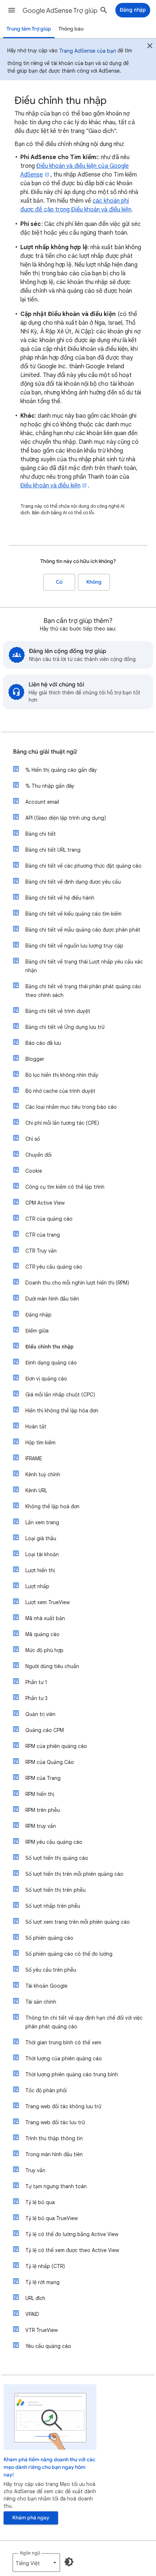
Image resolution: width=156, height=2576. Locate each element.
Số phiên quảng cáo (49, 1938)
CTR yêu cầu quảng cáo (54, 1267)
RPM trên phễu (43, 1810)
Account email (42, 802)
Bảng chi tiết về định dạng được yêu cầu (73, 882)
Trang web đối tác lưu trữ (55, 2122)
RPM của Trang (43, 1778)
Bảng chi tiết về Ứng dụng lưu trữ (65, 1027)
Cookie (34, 1171)
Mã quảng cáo (42, 1634)
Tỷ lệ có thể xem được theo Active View (72, 2250)
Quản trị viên (40, 1714)
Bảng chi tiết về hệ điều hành (60, 898)
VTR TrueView (42, 2330)
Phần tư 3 (36, 1698)
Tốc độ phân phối (46, 2090)
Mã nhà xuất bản (45, 1618)
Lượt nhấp (37, 1586)
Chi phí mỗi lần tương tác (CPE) (62, 1123)
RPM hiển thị (40, 1794)
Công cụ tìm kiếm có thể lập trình (65, 1187)
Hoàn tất (36, 1427)
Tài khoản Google (46, 1986)
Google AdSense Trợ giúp (60, 11)
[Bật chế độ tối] (69, 2562)
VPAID (32, 2314)
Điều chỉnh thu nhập (50, 1347)
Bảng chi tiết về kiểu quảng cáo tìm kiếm (73, 914)
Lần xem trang (42, 1522)
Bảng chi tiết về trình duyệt (58, 1011)
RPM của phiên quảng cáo (56, 1746)
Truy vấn (35, 2170)
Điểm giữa (37, 1331)
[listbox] (36, 2563)
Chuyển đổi (38, 1155)
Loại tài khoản (42, 1554)
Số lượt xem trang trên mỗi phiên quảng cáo (78, 1922)
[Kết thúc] (150, 47)
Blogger (35, 1059)
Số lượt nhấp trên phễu (53, 1906)
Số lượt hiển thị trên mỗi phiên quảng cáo (74, 1874)
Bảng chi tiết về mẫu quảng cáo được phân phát (83, 930)
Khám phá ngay (31, 2518)
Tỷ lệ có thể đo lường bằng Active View (72, 2234)
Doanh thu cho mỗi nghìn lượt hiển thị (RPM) (77, 1283)
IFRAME (34, 1459)
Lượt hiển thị (40, 1570)
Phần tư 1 (36, 1682)
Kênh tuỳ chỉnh (43, 1474)
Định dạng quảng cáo (51, 1363)
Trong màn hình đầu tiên (54, 2154)
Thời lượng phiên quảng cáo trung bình (72, 2074)
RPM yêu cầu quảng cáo (54, 1842)
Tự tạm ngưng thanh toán (56, 2186)
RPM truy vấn (41, 1826)
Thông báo (71, 29)
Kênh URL (36, 1490)
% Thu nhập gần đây (50, 786)
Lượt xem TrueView (48, 1602)
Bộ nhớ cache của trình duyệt (60, 1091)
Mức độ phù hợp (44, 1650)
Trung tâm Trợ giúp (29, 29)
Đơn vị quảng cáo (46, 1379)
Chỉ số (33, 1139)
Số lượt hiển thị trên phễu (56, 1890)
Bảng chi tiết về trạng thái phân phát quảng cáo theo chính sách (83, 991)
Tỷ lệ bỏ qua (40, 2202)
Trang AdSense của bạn (88, 51)
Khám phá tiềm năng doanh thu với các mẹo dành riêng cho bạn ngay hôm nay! (50, 2467)
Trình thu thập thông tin (54, 2138)
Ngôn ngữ (30, 2553)
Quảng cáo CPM (45, 1730)
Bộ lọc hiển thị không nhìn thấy (62, 1075)
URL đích (35, 2298)
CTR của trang (43, 1235)
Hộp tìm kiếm (40, 1443)
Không (94, 582)
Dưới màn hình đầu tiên (52, 1299)
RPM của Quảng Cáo (50, 1762)
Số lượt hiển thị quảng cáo (57, 1858)
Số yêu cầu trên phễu (51, 1970)
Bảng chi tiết (41, 834)
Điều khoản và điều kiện (50, 486)
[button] (12, 10)
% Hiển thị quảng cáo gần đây (61, 770)
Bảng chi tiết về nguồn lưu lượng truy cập (74, 946)
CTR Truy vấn (41, 1251)
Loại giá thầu (41, 1538)
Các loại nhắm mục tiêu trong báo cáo (71, 1107)
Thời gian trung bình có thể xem (63, 2042)
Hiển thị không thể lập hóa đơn (62, 1411)
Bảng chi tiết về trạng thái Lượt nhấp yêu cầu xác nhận (84, 966)
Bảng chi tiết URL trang (53, 850)
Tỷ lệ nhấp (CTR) (45, 2266)
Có (59, 582)
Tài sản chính (41, 2002)
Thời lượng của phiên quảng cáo (64, 2058)
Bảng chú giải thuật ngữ (45, 752)
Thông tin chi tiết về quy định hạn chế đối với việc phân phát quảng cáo (84, 2022)
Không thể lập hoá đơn (52, 1506)
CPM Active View (45, 1203)
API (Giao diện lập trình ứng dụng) (66, 818)
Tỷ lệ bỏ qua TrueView (52, 2218)
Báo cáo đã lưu (43, 1043)
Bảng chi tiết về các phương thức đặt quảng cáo (83, 866)
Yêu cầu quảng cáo (48, 2346)
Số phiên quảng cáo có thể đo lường (69, 1954)
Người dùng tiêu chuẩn (52, 1666)
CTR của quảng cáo (49, 1219)
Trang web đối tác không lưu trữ (63, 2106)
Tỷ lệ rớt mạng (42, 2282)
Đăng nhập (38, 1315)
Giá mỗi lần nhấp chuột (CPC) (60, 1395)
